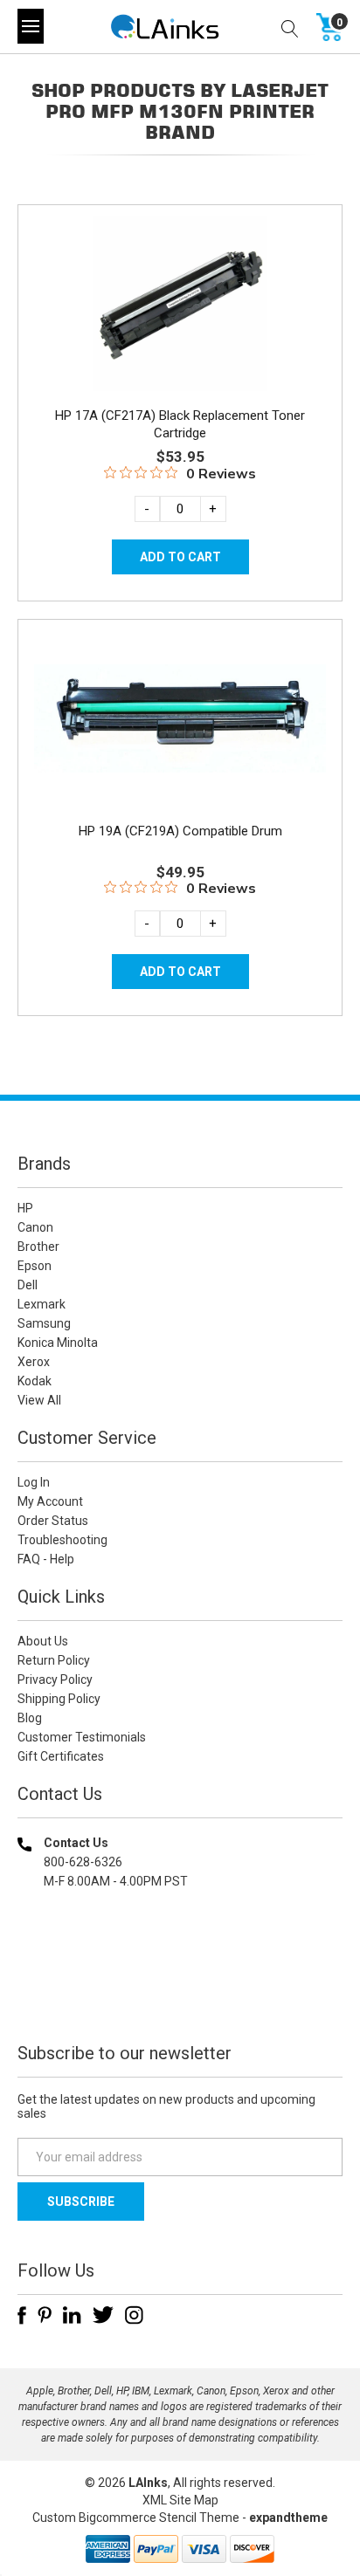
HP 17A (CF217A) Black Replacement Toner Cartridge (180, 424)
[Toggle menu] (31, 26)
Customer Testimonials (82, 1737)
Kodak (35, 1381)
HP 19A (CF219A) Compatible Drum (180, 831)
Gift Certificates (61, 1756)
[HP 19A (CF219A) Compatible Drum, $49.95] (180, 718)
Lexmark (42, 1304)
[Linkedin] (72, 2315)
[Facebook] (22, 2315)
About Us (43, 1641)
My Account (50, 1501)
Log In (34, 1482)
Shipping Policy (59, 1699)
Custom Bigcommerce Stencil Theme (136, 2518)
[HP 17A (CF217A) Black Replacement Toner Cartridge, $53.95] (180, 304)
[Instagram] (134, 2315)
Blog (30, 1718)
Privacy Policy (55, 1680)
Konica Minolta (58, 1343)
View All (39, 1400)
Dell (28, 1285)
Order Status (53, 1521)
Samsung (44, 1323)
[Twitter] (103, 2315)
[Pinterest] (45, 2315)
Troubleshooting (62, 1540)
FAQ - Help (46, 1559)
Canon (35, 1227)
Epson (35, 1266)
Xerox (34, 1362)
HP (25, 1208)
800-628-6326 (83, 1862)
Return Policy (54, 1660)
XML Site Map (180, 2500)
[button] (180, 1993)
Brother (38, 1247)
